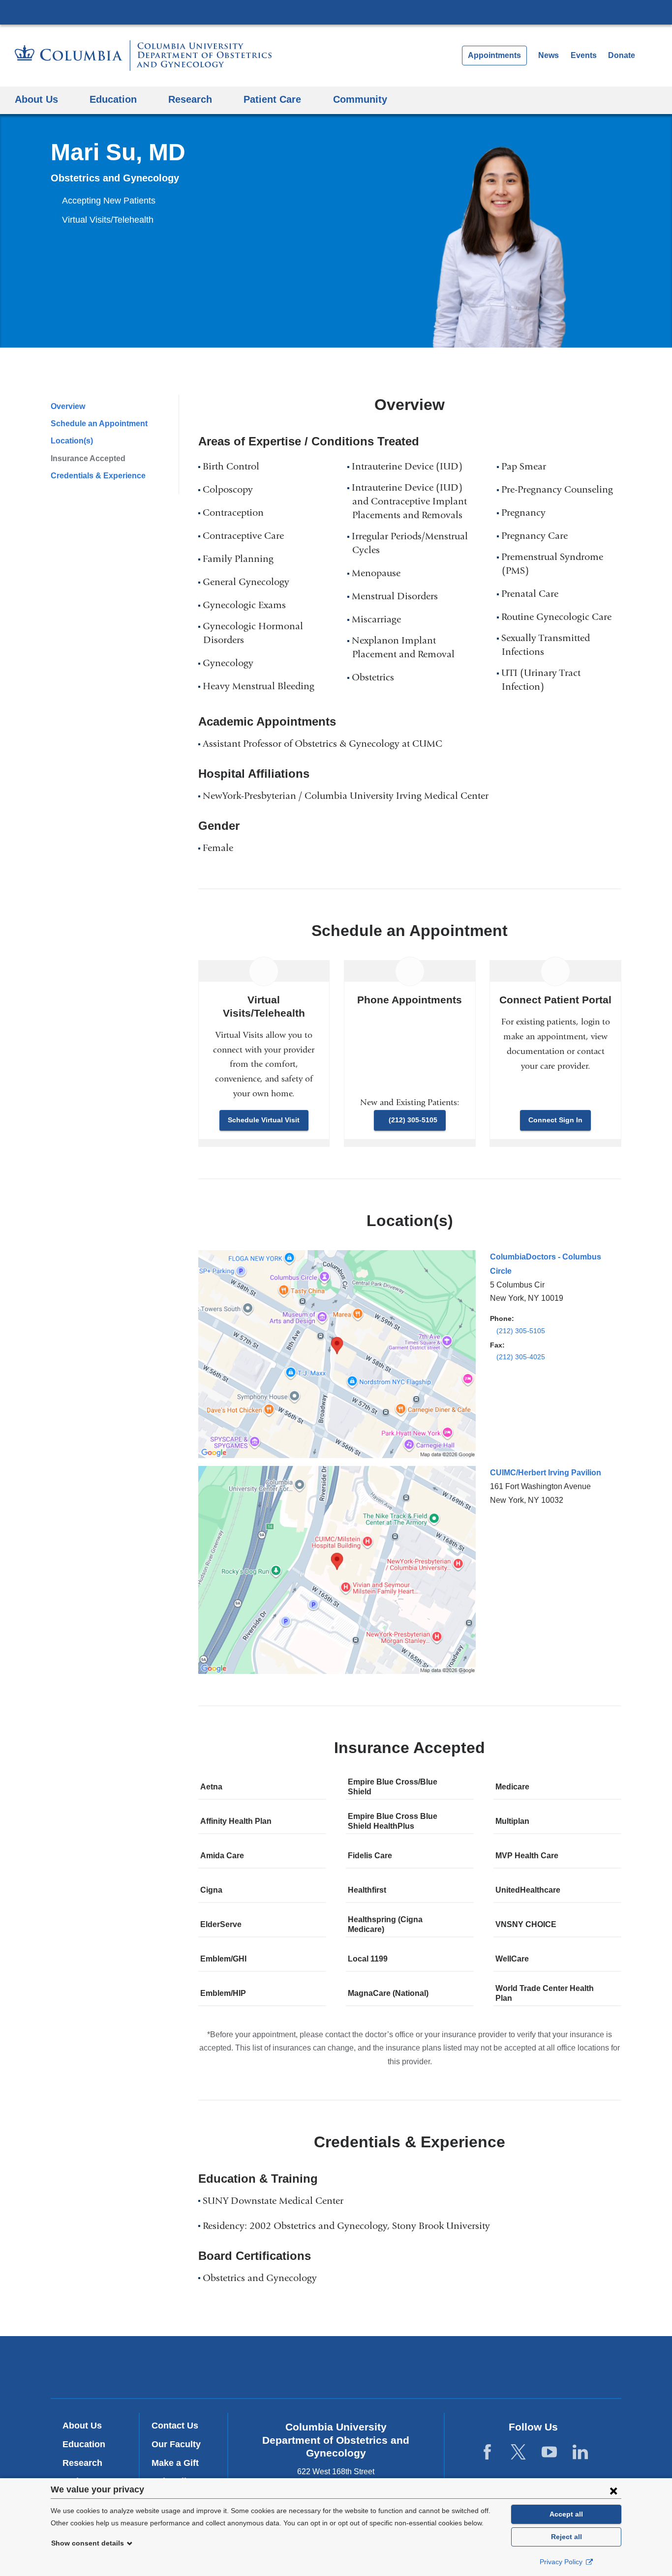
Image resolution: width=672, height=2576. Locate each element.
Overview (68, 406)
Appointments (494, 55)
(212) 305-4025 (521, 1357)
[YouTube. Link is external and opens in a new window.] (549, 2452)
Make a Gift (175, 2463)
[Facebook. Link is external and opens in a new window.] (487, 2452)
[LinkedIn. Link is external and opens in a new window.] (580, 2452)
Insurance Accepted (88, 458)
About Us (82, 2426)
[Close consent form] (613, 2490)
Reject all (566, 2537)
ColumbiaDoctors (478, 2367)
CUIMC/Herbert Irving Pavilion (546, 1473)
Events (584, 55)
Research (82, 2463)
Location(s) (72, 441)
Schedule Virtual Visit (264, 1120)
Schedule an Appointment (99, 424)
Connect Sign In (555, 1120)
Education (84, 2444)
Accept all (566, 2514)
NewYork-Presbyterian (336, 2370)
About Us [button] (36, 99)
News (549, 55)
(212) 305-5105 (413, 1120)
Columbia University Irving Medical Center (336, 12)
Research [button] (190, 99)
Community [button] (360, 99)
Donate (622, 55)
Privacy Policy (562, 2562)
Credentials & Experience (98, 476)
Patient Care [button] (272, 99)
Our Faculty (176, 2444)
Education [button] (113, 99)
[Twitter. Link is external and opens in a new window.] (518, 2452)
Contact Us (175, 2426)
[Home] (143, 56)
